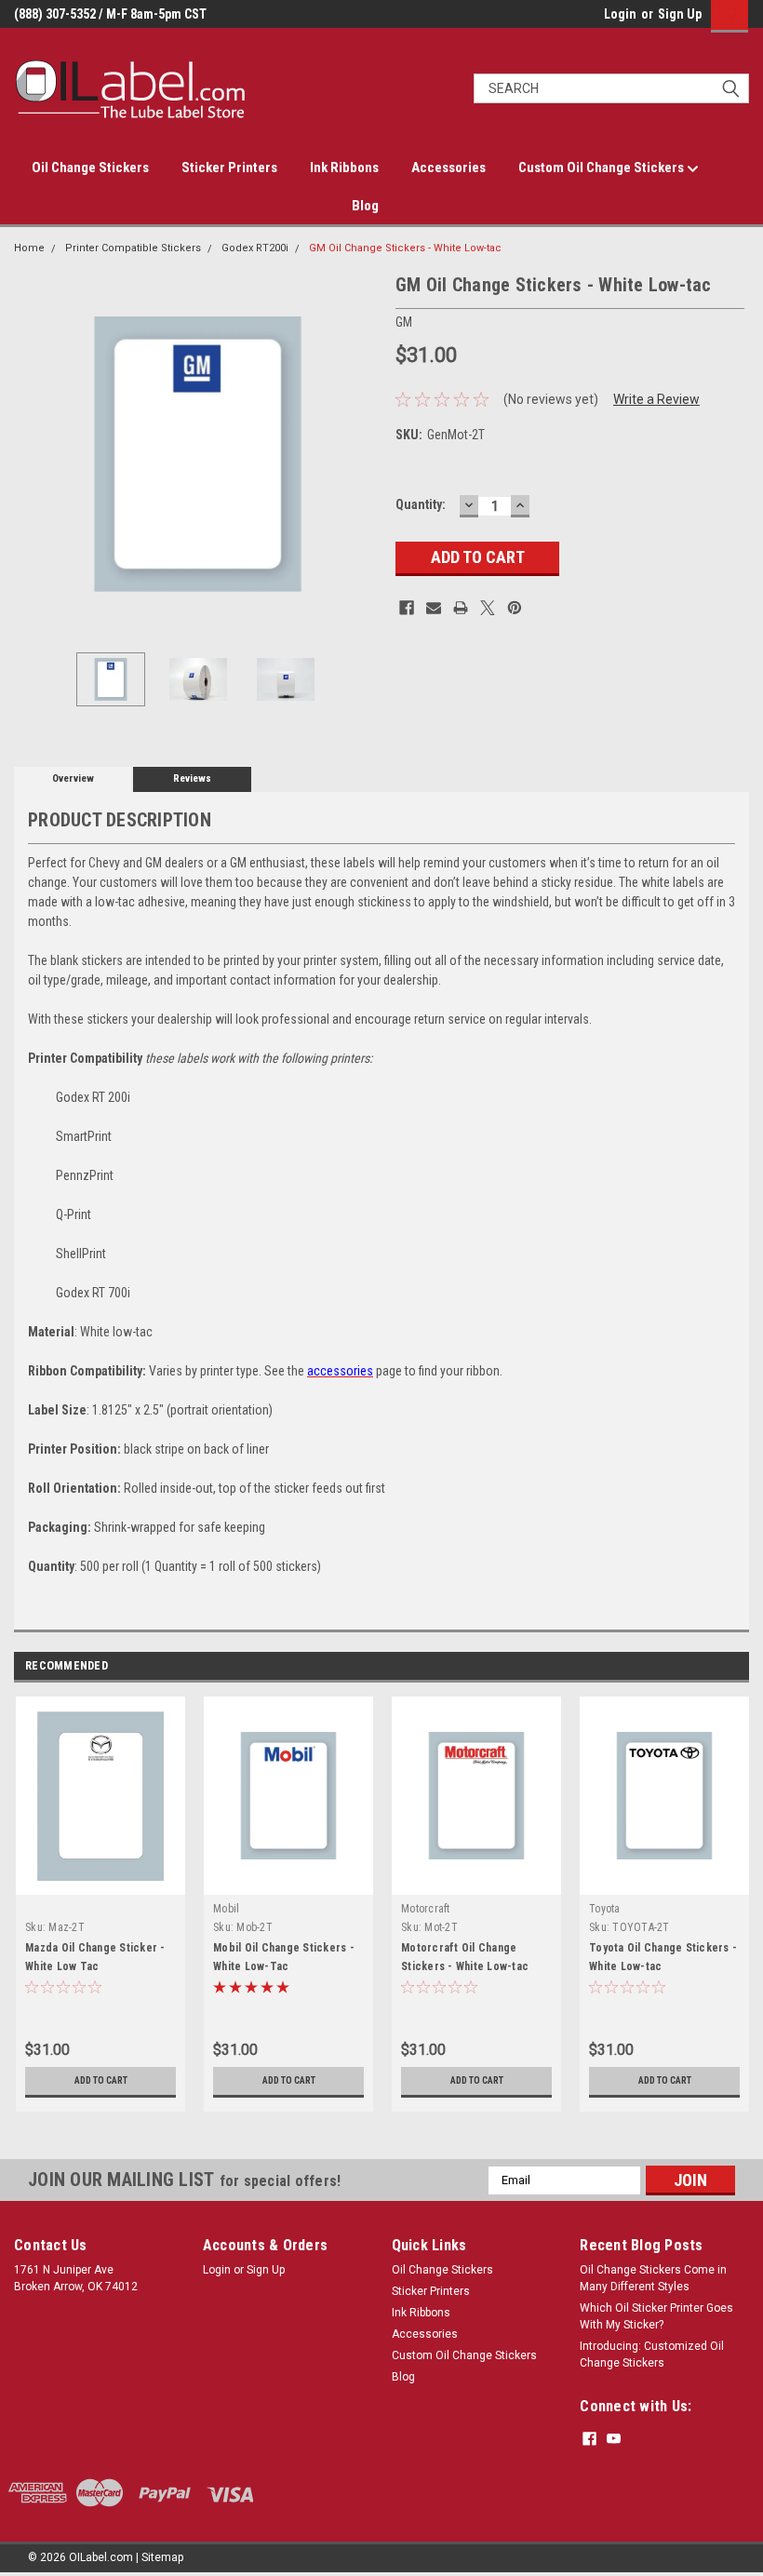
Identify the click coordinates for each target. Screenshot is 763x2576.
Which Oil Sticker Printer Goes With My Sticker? (656, 2316)
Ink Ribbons (344, 168)
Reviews (192, 778)
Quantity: (421, 504)
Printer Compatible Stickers (133, 248)
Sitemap (162, 2557)
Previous (33, 455)
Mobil (226, 1909)
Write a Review (656, 399)
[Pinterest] (515, 608)
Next (363, 455)
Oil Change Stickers (90, 168)
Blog (365, 206)
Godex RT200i (255, 248)
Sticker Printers (229, 168)
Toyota (605, 1909)
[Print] (461, 608)
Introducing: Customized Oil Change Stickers (652, 2355)
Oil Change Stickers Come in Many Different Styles (653, 2278)
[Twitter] (488, 608)
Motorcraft (426, 1909)
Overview (73, 778)
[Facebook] (407, 608)
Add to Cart (101, 2080)
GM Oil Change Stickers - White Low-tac (405, 248)
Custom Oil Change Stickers (602, 168)
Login (620, 14)
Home (29, 248)
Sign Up (680, 14)
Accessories (448, 168)
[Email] (434, 608)
